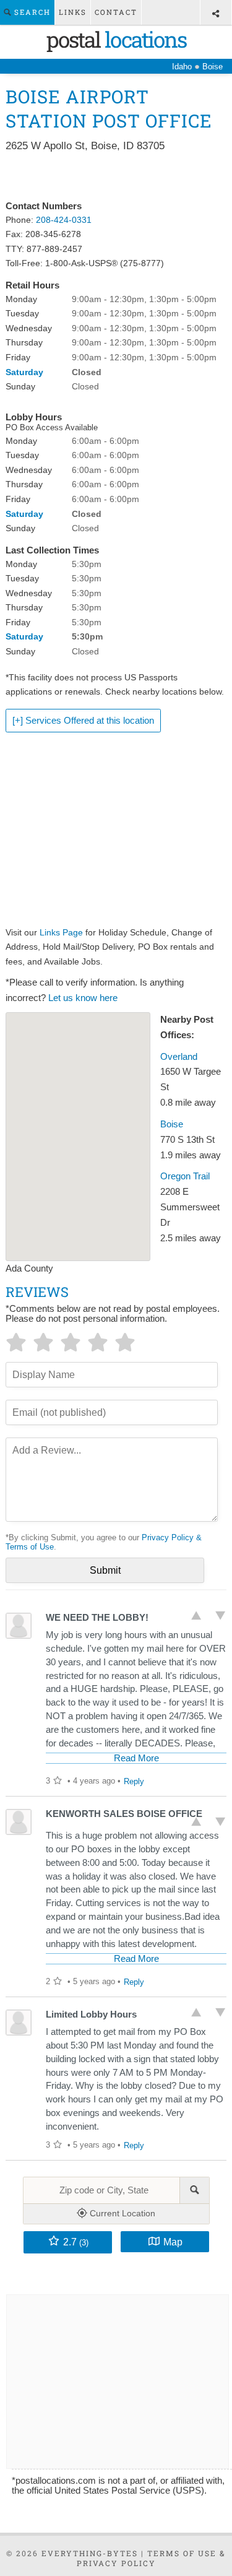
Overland (179, 1057)
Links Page (61, 932)
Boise (172, 1124)
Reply (134, 1781)
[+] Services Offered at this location (83, 721)
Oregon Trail (185, 1176)
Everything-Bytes (90, 2553)
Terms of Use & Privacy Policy (152, 2558)
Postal (116, 39)
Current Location (121, 2213)
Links (73, 12)
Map (173, 2242)
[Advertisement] (116, 177)
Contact (116, 12)
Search (31, 12)
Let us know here (83, 998)
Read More (136, 1758)
